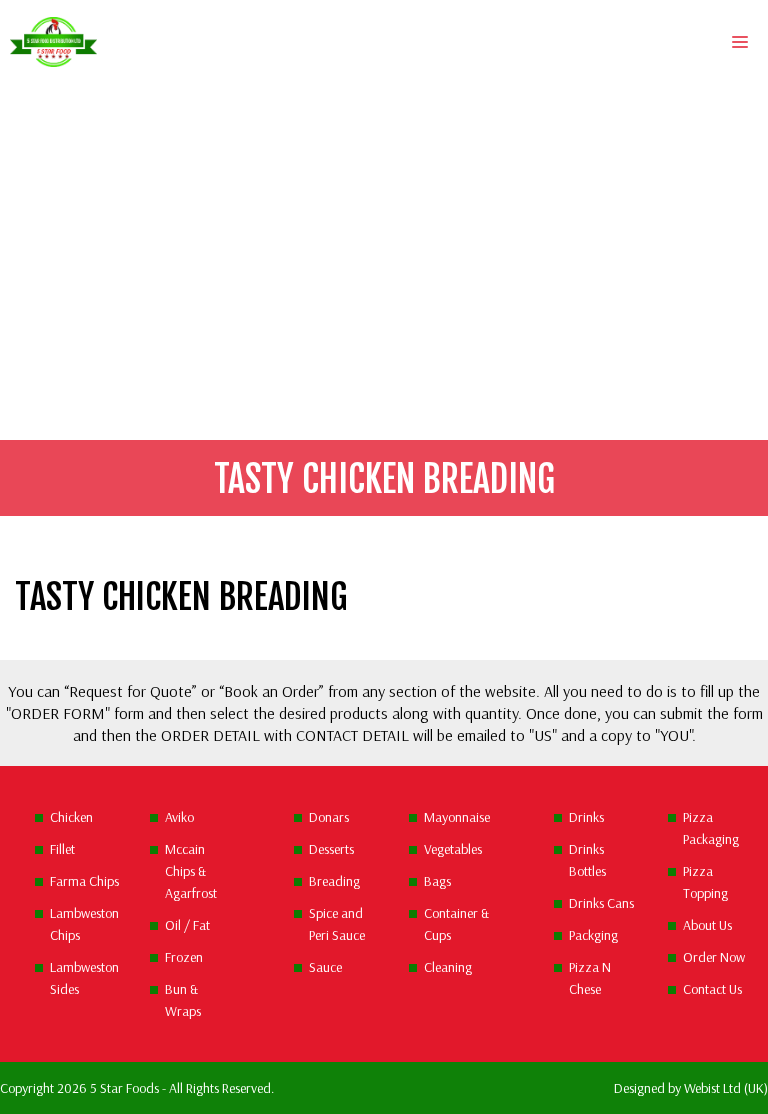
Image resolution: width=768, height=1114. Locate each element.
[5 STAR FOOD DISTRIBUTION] (53, 42)
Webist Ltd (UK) (726, 1088)
